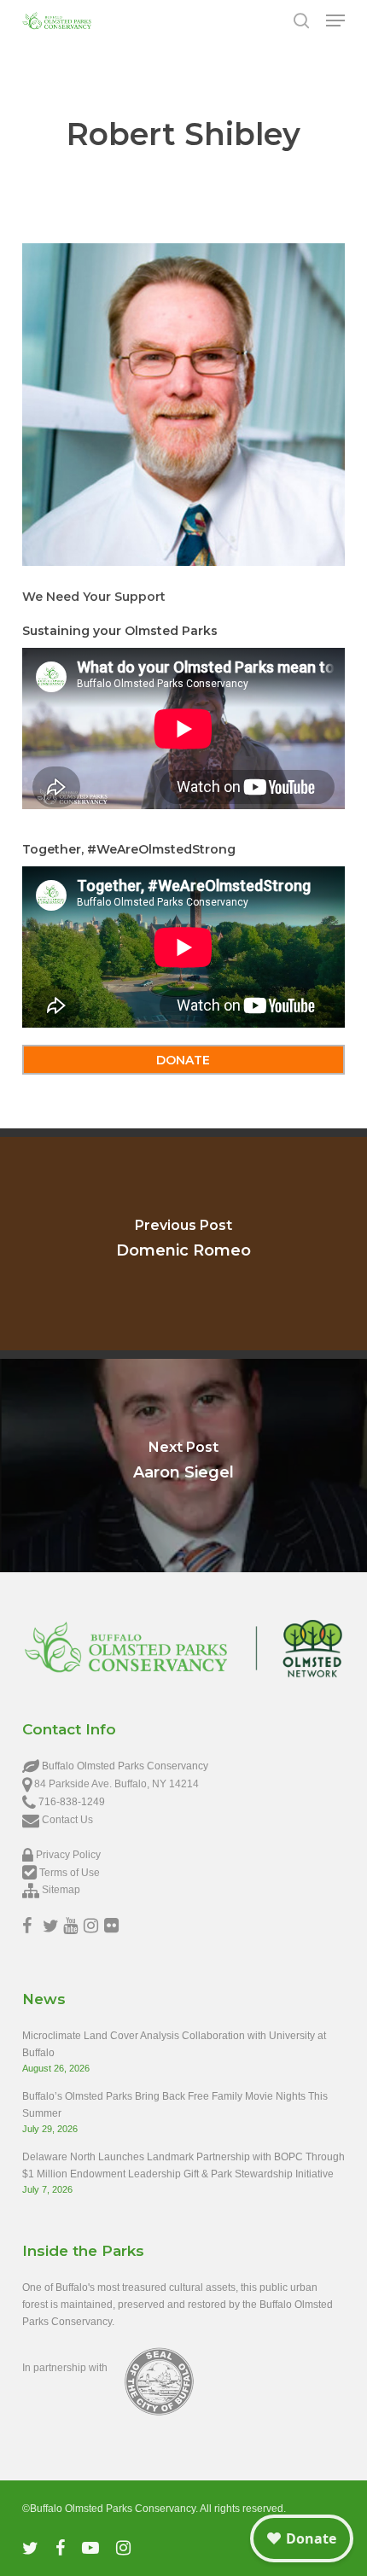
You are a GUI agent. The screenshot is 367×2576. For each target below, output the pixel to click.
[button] (335, 20)
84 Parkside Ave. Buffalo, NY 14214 (117, 1784)
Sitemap (61, 1890)
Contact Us (67, 1820)
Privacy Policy (68, 1855)
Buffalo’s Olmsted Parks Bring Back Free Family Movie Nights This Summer (175, 2105)
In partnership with (65, 2368)
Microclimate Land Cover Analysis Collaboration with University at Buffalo (174, 2044)
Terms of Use (70, 1873)
